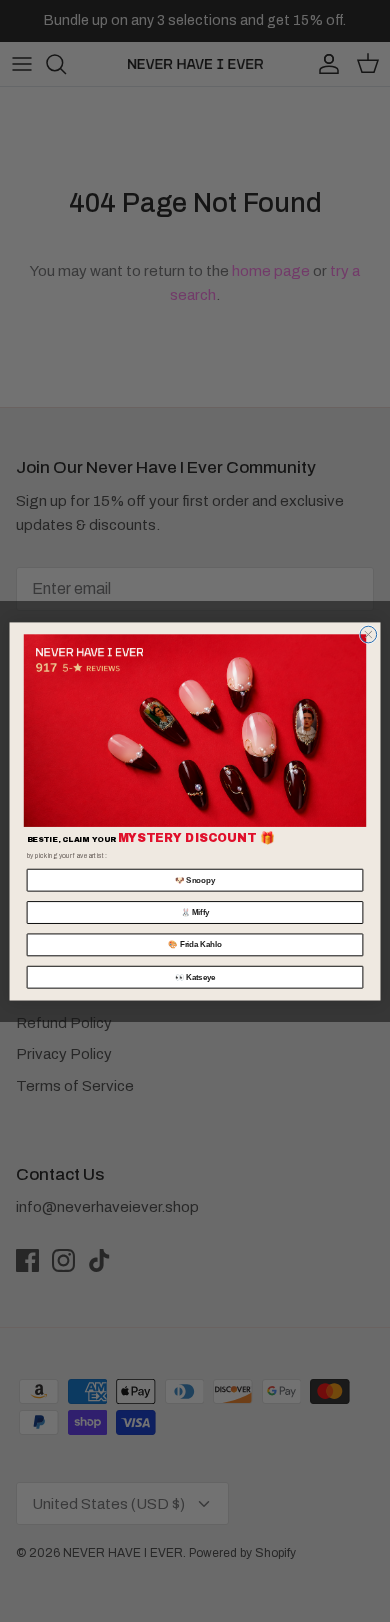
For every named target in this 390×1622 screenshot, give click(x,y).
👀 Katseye (195, 976)
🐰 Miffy (195, 912)
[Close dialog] (368, 634)
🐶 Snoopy (195, 879)
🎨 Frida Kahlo (194, 944)
